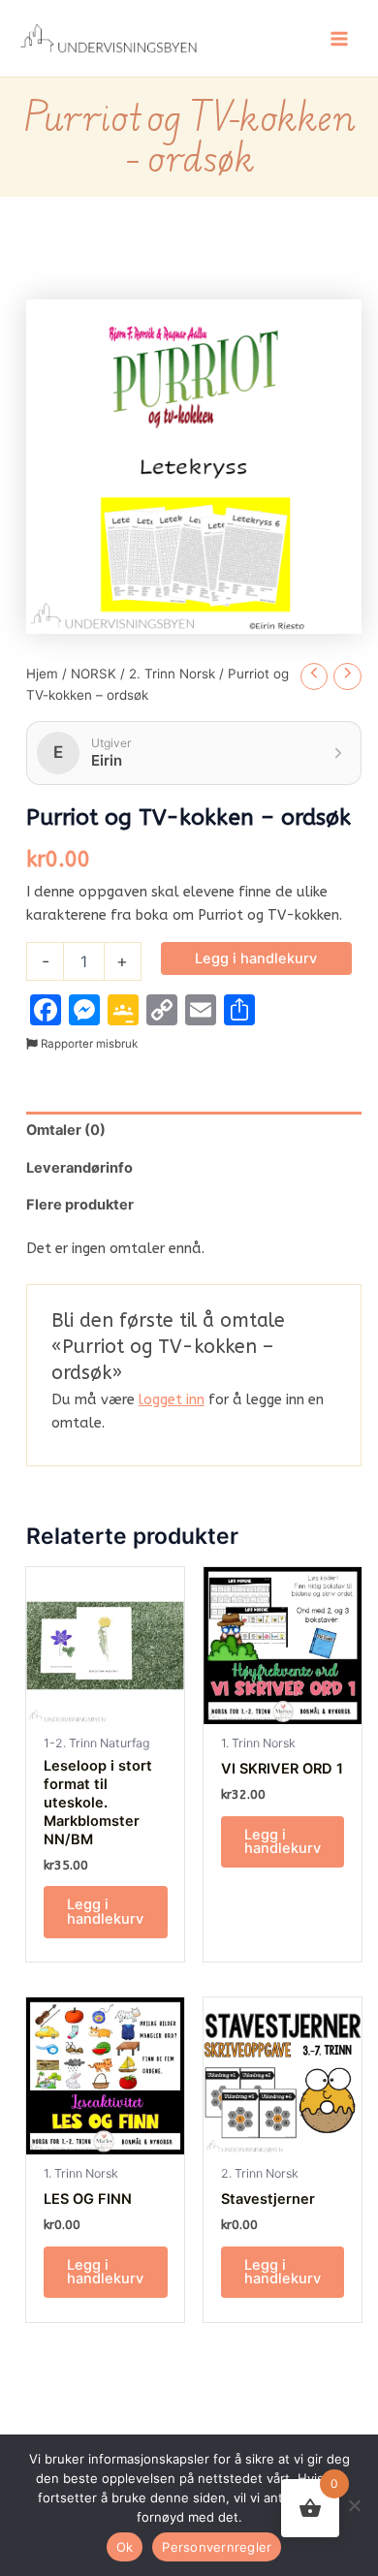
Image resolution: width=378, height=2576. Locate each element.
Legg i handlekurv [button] (105, 1912)
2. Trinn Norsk (172, 674)
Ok (125, 2547)
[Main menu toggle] (339, 38)
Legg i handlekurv (256, 958)
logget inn (172, 1400)
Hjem (42, 674)
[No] (354, 2505)
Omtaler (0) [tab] (66, 1130)
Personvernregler (217, 2547)
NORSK (94, 674)
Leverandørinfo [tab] (79, 1168)
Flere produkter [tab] (80, 1205)
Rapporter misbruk (88, 1044)
